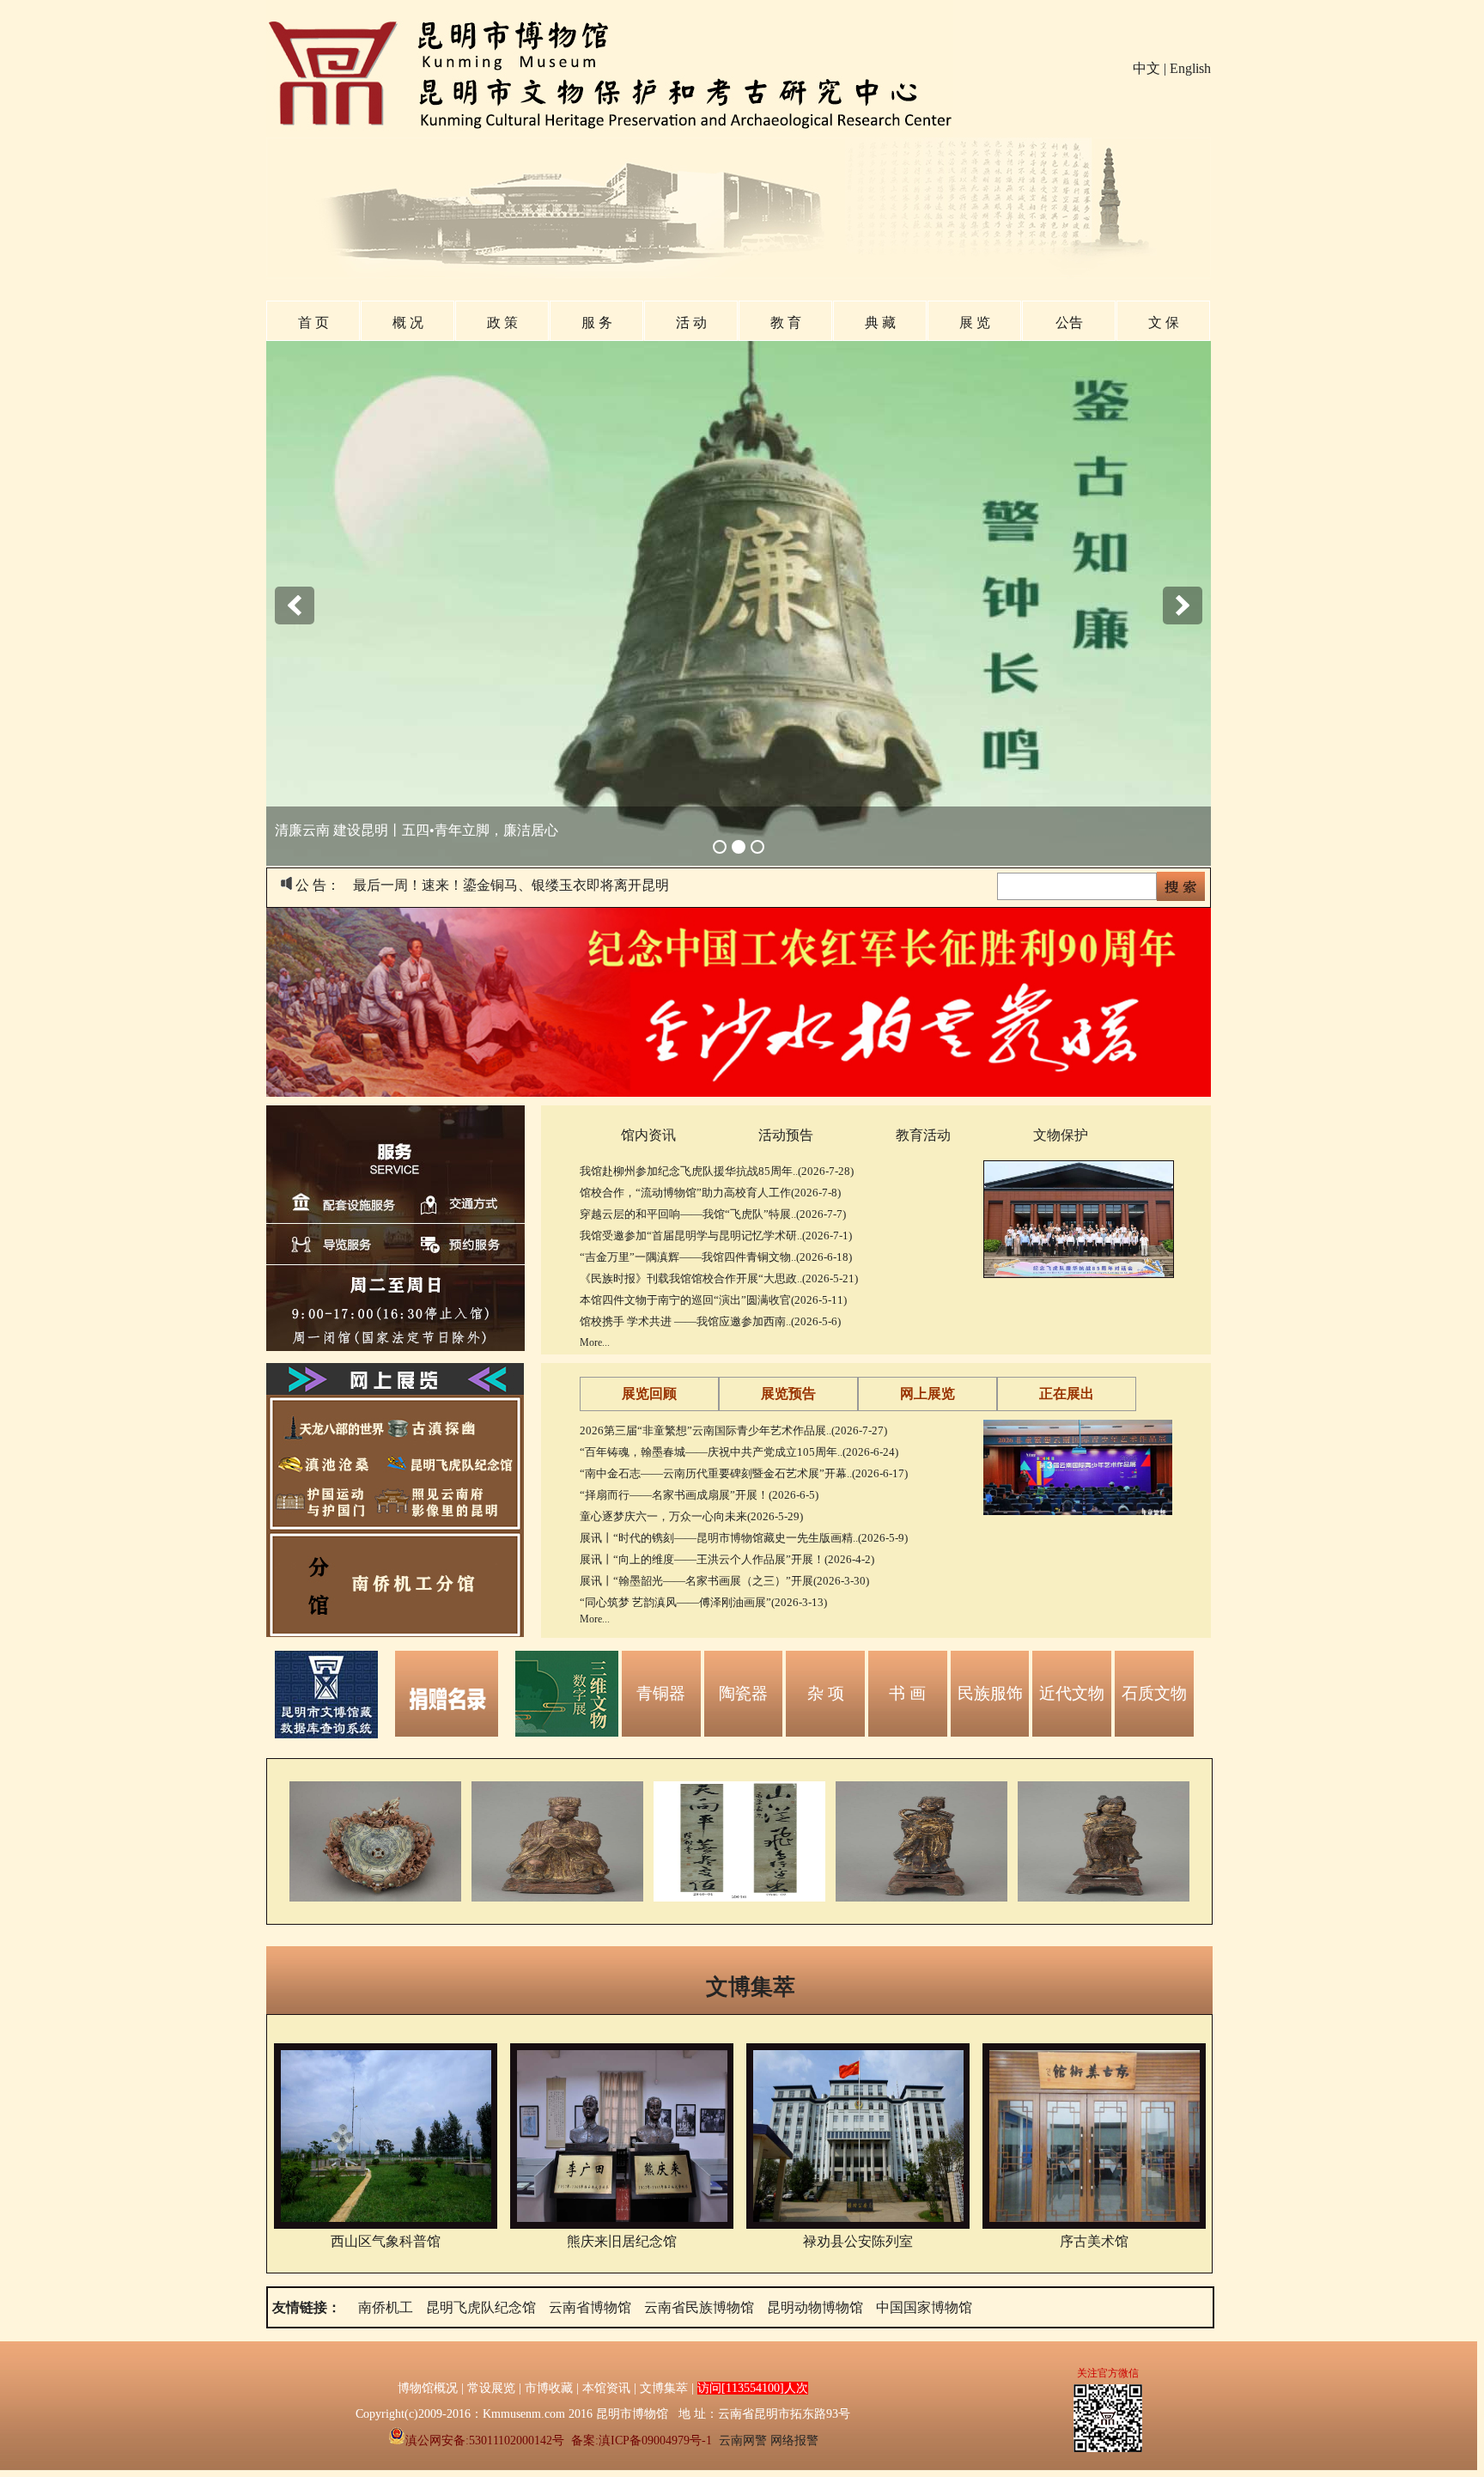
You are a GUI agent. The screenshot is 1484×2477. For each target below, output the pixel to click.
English (1190, 68)
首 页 (313, 323)
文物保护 (1061, 1135)
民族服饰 (990, 1693)
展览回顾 (649, 1394)
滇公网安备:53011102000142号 (485, 2440)
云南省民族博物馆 (699, 2307)
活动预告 (786, 1135)
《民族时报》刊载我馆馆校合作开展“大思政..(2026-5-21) (719, 1278)
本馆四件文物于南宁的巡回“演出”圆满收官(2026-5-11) (713, 1300)
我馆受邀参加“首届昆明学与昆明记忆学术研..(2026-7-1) (716, 1235)
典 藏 (880, 323)
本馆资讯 (606, 2388)
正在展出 (1067, 1394)
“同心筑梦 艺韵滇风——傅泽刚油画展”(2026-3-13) (703, 1602)
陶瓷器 (743, 1693)
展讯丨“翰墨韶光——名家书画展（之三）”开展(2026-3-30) (724, 1581)
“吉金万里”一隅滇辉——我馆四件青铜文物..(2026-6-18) (716, 1257)
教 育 (786, 323)
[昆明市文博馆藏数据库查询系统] (326, 1734)
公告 (1069, 323)
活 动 (691, 323)
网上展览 (927, 1394)
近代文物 (1072, 1693)
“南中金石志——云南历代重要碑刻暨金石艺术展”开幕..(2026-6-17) (744, 1473)
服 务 (597, 323)
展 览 (975, 323)
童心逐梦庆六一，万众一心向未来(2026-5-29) (691, 1516)
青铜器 (661, 1693)
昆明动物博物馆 (815, 2307)
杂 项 (826, 1693)
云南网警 (743, 2440)
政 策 (502, 323)
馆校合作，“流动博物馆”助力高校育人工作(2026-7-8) (710, 1193)
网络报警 (794, 2440)
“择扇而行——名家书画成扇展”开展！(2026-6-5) (699, 1495)
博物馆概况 (428, 2388)
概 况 (408, 323)
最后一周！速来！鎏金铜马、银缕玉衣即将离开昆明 (511, 885)
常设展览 (491, 2388)
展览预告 (788, 1394)
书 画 (907, 1693)
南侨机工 (386, 2307)
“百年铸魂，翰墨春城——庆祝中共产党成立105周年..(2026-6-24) (739, 1452)
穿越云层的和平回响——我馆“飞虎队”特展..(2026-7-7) (713, 1214)
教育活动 (923, 1135)
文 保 (1164, 323)
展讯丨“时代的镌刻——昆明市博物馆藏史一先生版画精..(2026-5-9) (744, 1538)
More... (595, 1342)
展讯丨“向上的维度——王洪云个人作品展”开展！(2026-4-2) (727, 1559)
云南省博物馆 (590, 2307)
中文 (1146, 68)
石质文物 (1154, 1693)
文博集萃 (751, 1987)
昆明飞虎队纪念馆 (481, 2307)
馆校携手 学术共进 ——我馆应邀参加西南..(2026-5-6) (710, 1321)
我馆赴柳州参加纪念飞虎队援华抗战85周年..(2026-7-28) (717, 1171)
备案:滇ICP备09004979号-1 (642, 2440)
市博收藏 (549, 2388)
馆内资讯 (648, 1135)
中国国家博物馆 (924, 2307)
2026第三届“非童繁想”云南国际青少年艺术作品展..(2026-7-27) (733, 1430)
